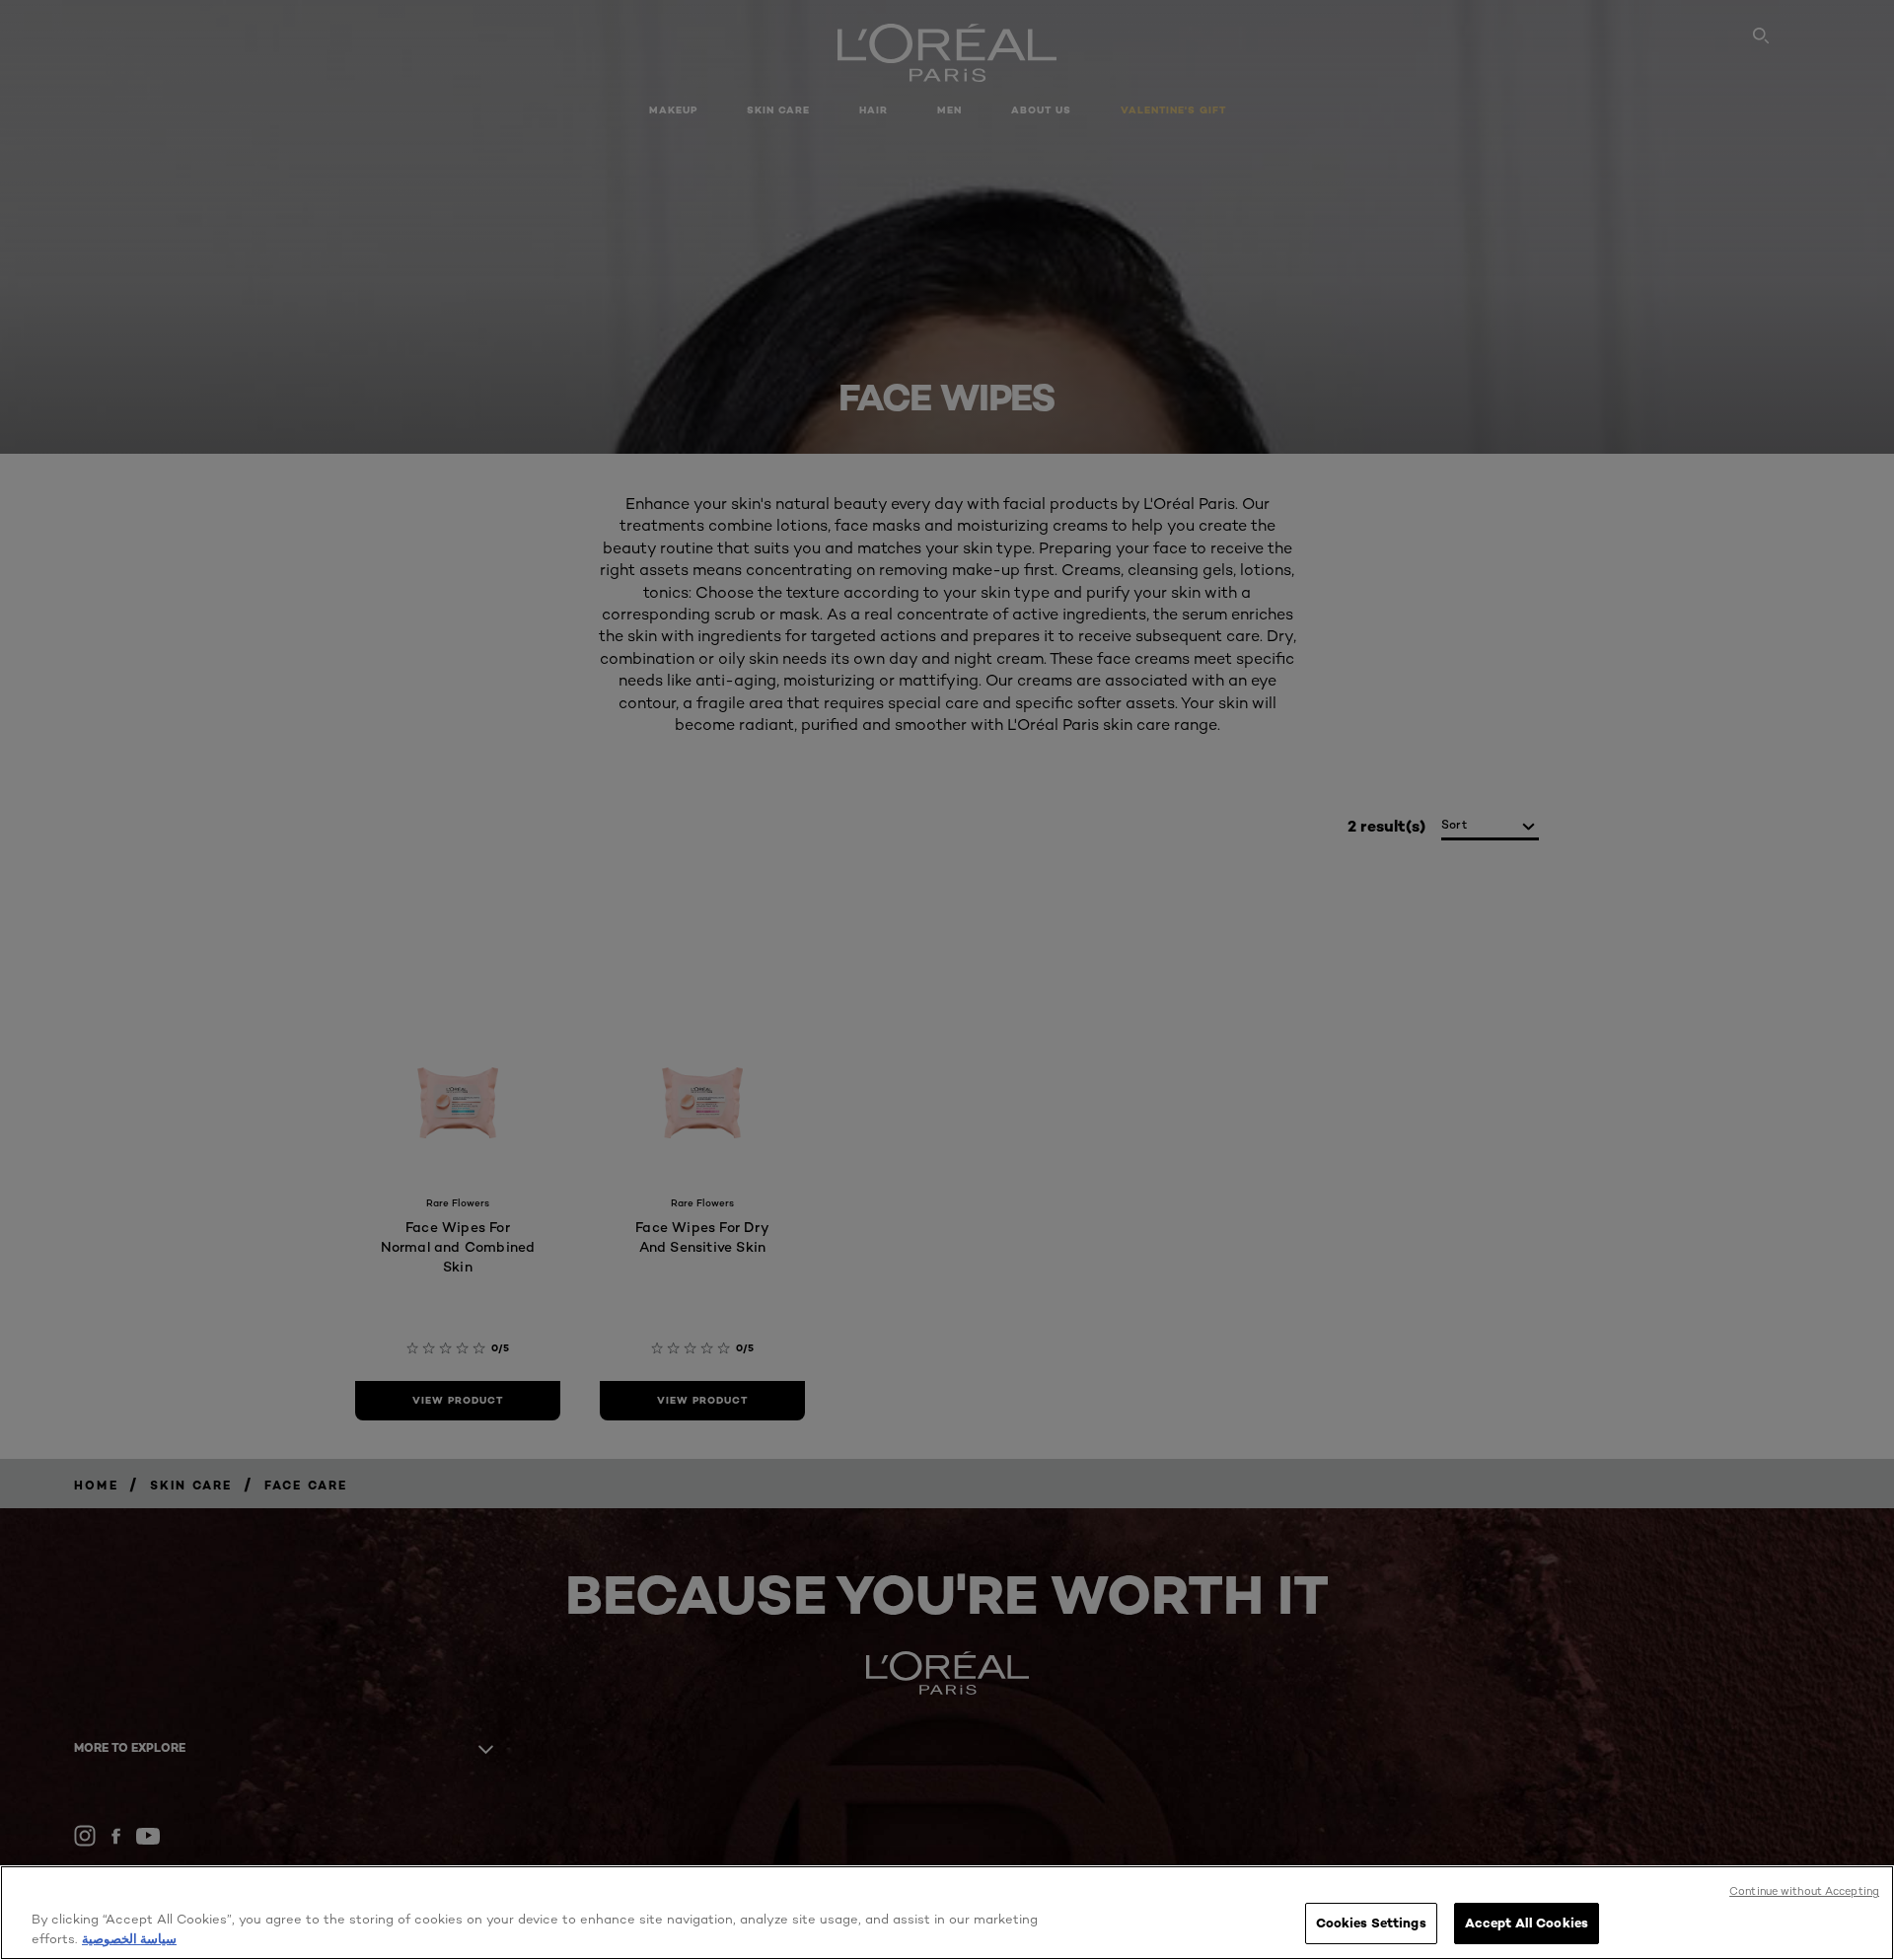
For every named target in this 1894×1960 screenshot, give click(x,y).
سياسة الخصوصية (129, 1938)
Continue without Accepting (1804, 1891)
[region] (947, 1913)
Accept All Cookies (1527, 1923)
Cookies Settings (1371, 1923)
